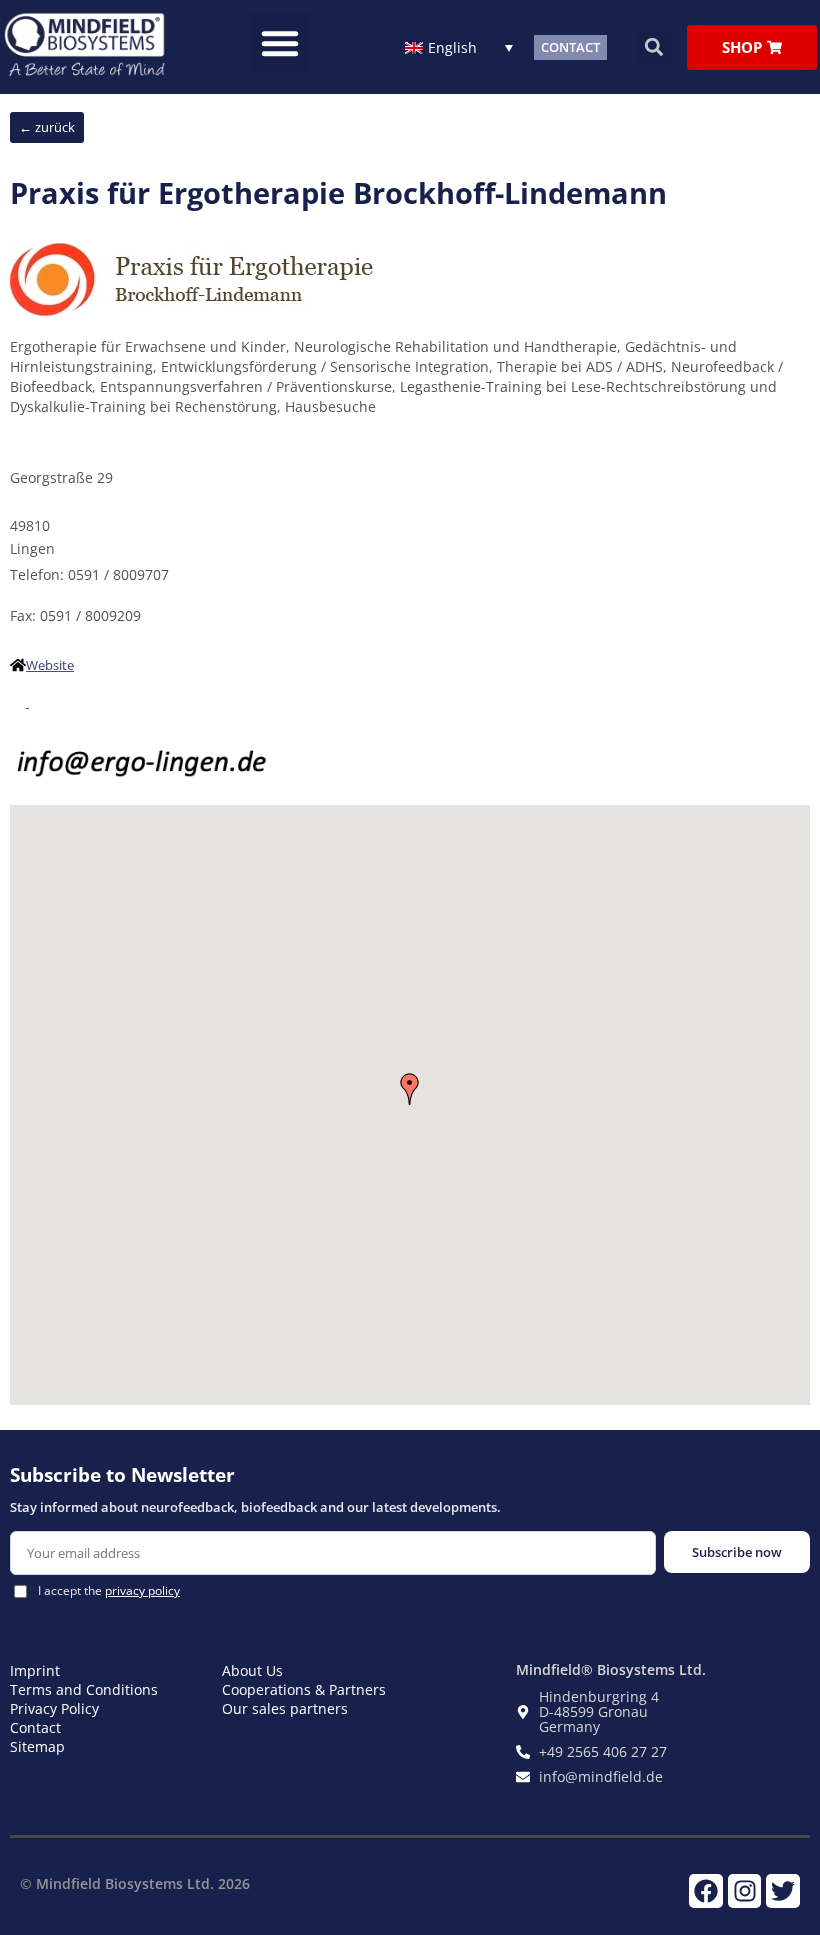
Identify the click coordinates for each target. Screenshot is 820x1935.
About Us (252, 1670)
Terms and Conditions (84, 1689)
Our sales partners (285, 1708)
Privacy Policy (54, 1708)
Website (50, 665)
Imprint (35, 1670)
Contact (35, 1727)
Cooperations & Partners (304, 1689)
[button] (280, 43)
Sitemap (37, 1746)
